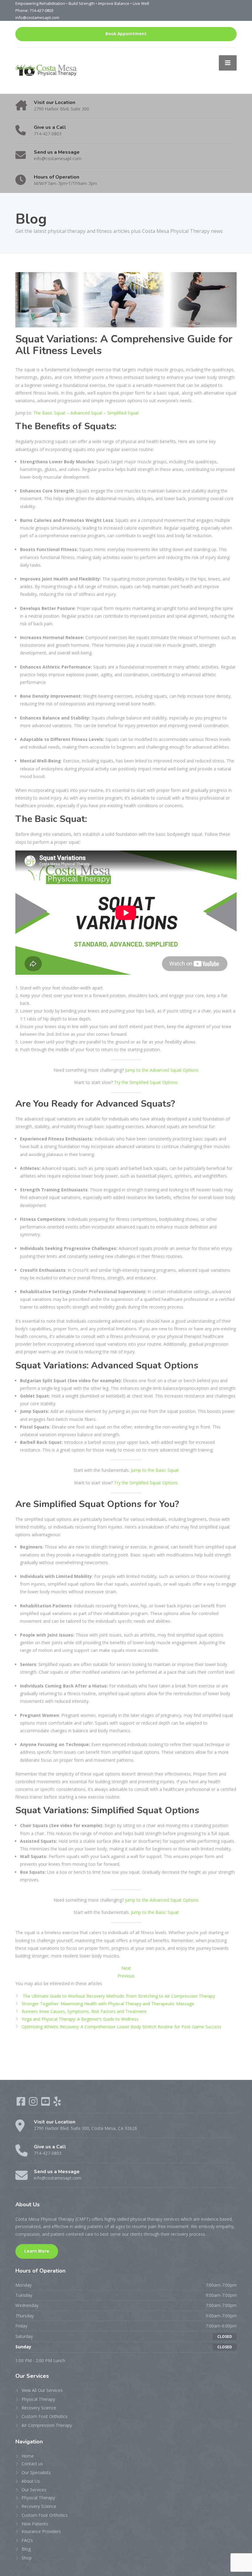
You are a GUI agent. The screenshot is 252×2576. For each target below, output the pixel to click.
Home (28, 2456)
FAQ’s (27, 2540)
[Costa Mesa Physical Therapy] (46, 70)
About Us (31, 2481)
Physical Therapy (38, 2399)
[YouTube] (46, 2103)
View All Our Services (42, 2390)
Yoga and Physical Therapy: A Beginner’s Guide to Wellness (80, 2019)
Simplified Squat (123, 413)
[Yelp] (57, 2103)
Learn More (37, 2251)
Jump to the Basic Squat (155, 1470)
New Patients (35, 2524)
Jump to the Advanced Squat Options (162, 1070)
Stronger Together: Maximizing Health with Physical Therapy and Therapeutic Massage (108, 2004)
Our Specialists (36, 2472)
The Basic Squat (49, 413)
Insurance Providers (41, 2531)
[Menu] (228, 63)
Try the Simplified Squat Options (146, 1082)
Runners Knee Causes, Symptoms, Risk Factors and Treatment (84, 2011)
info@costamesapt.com (37, 17)
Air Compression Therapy (47, 2425)
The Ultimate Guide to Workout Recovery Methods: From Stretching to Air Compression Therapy (118, 1996)
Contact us (32, 2464)
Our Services (34, 2490)
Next (126, 1968)
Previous (126, 1976)
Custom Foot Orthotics (45, 2416)
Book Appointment (126, 34)
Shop (27, 2558)
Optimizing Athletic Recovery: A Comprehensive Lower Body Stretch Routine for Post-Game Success (121, 2027)
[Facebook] (22, 2103)
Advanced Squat (86, 413)
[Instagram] (34, 2103)
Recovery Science (39, 2408)
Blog (26, 2549)
